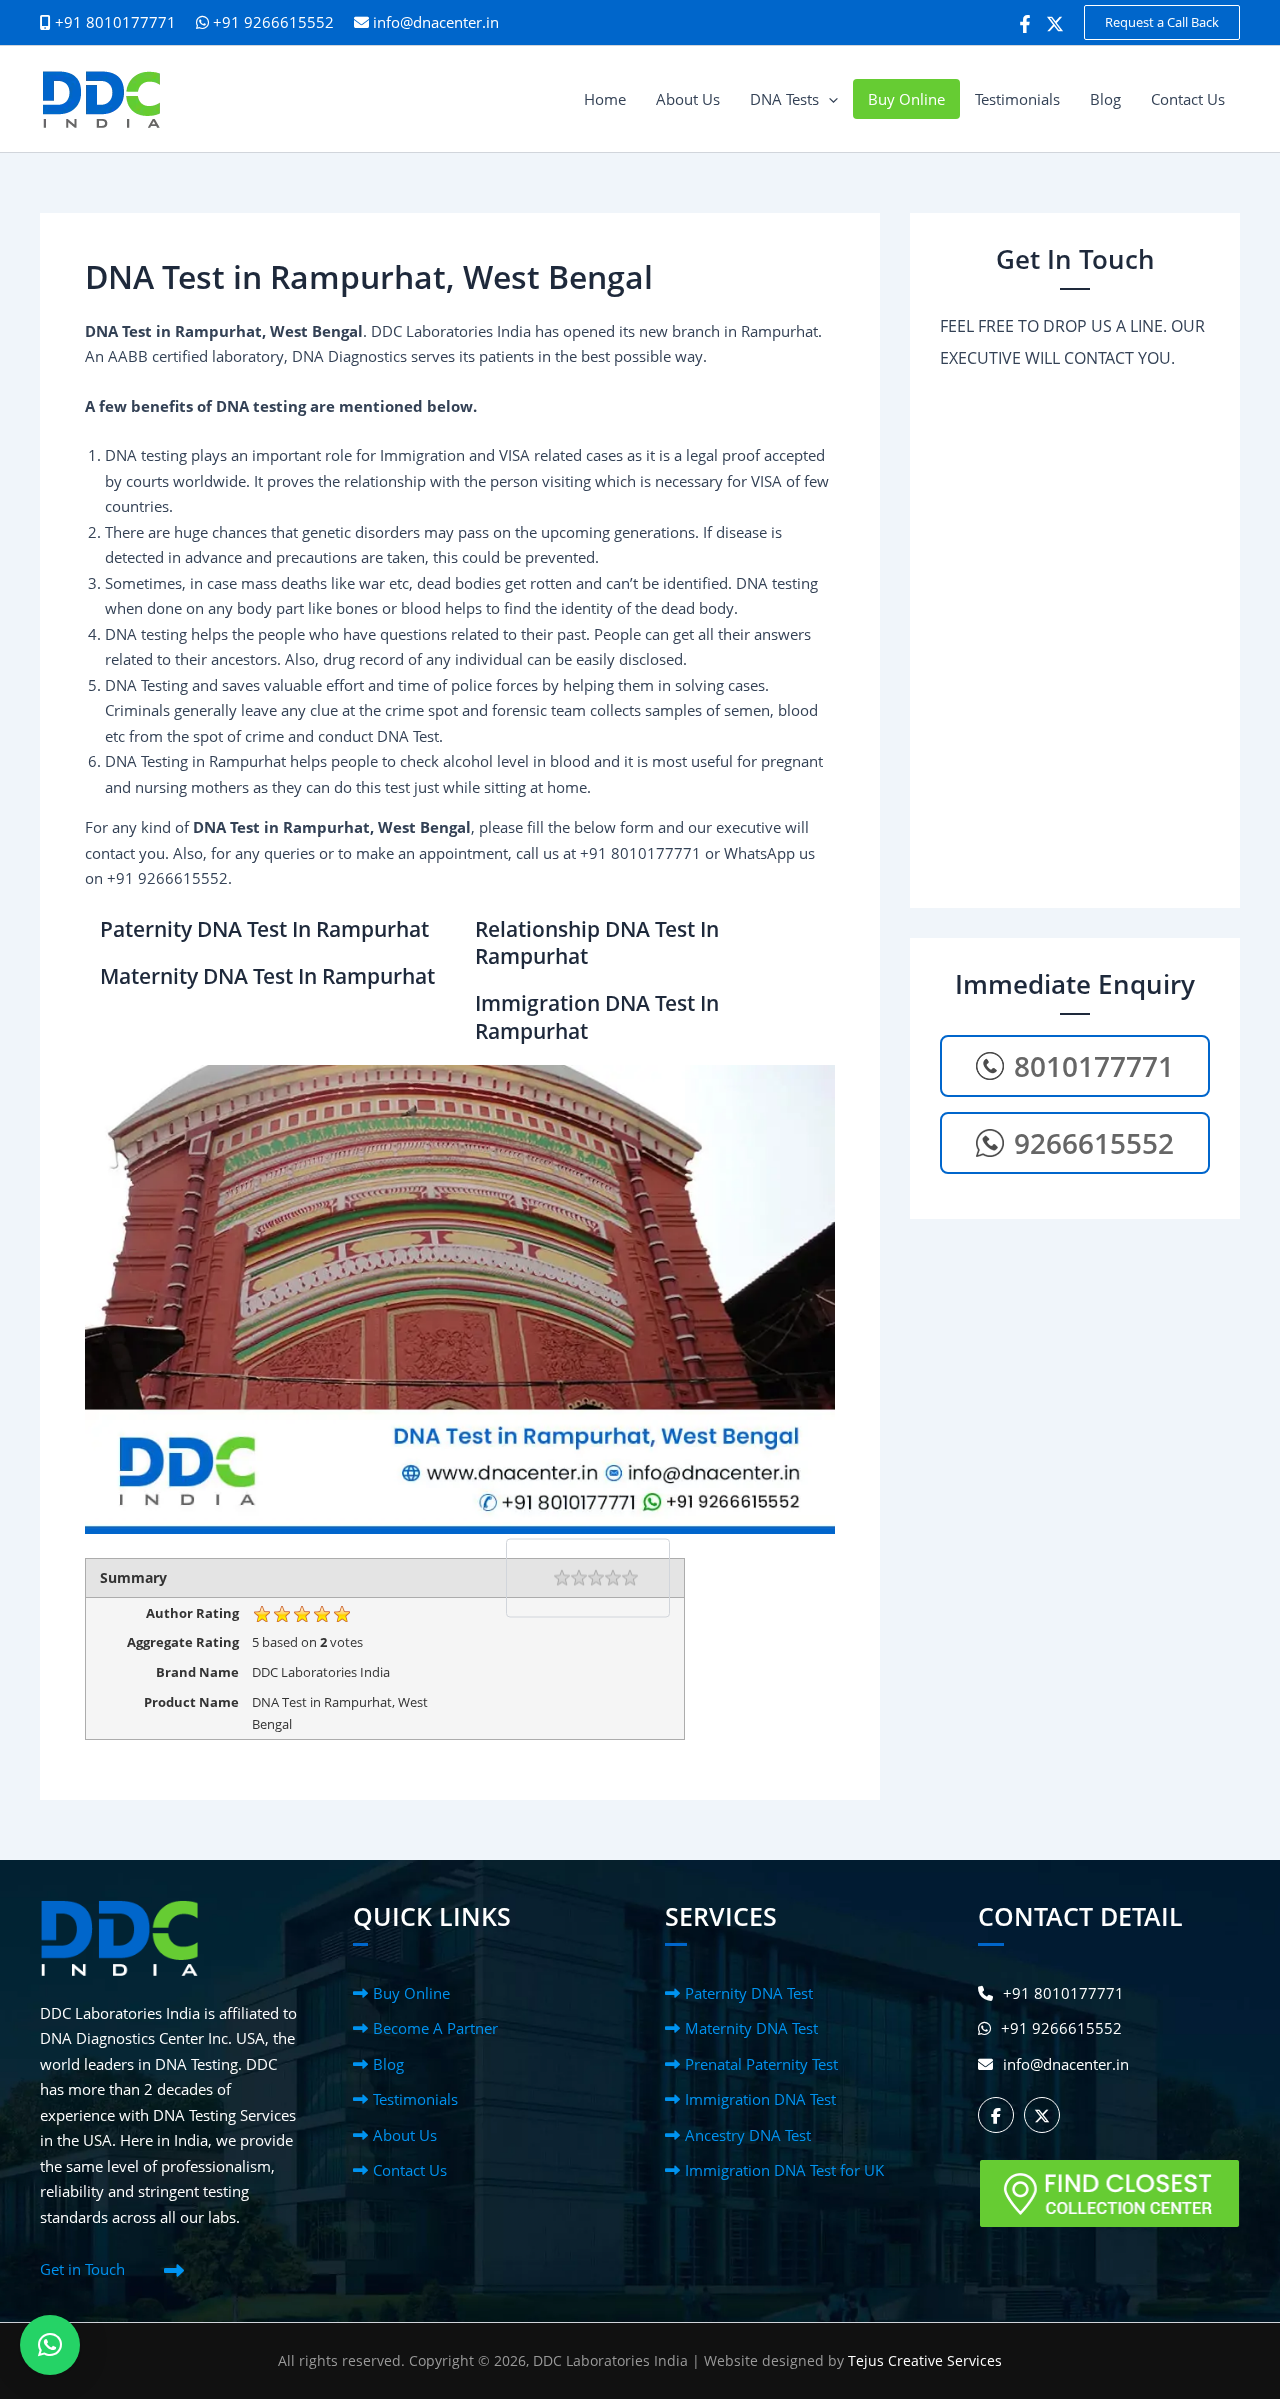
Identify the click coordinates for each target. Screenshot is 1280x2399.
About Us (405, 2135)
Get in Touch (82, 2269)
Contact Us (410, 2170)
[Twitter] (1055, 24)
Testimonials (415, 2099)
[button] (1162, 22)
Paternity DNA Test (749, 1993)
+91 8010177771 (1063, 1993)
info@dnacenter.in (436, 22)
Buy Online (411, 1993)
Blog (388, 2064)
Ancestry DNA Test (748, 2135)
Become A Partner (435, 2028)
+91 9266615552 (271, 22)
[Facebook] (1025, 24)
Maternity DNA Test (751, 2028)
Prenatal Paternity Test (761, 2064)
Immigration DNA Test (760, 2099)
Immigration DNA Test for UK (784, 2170)
